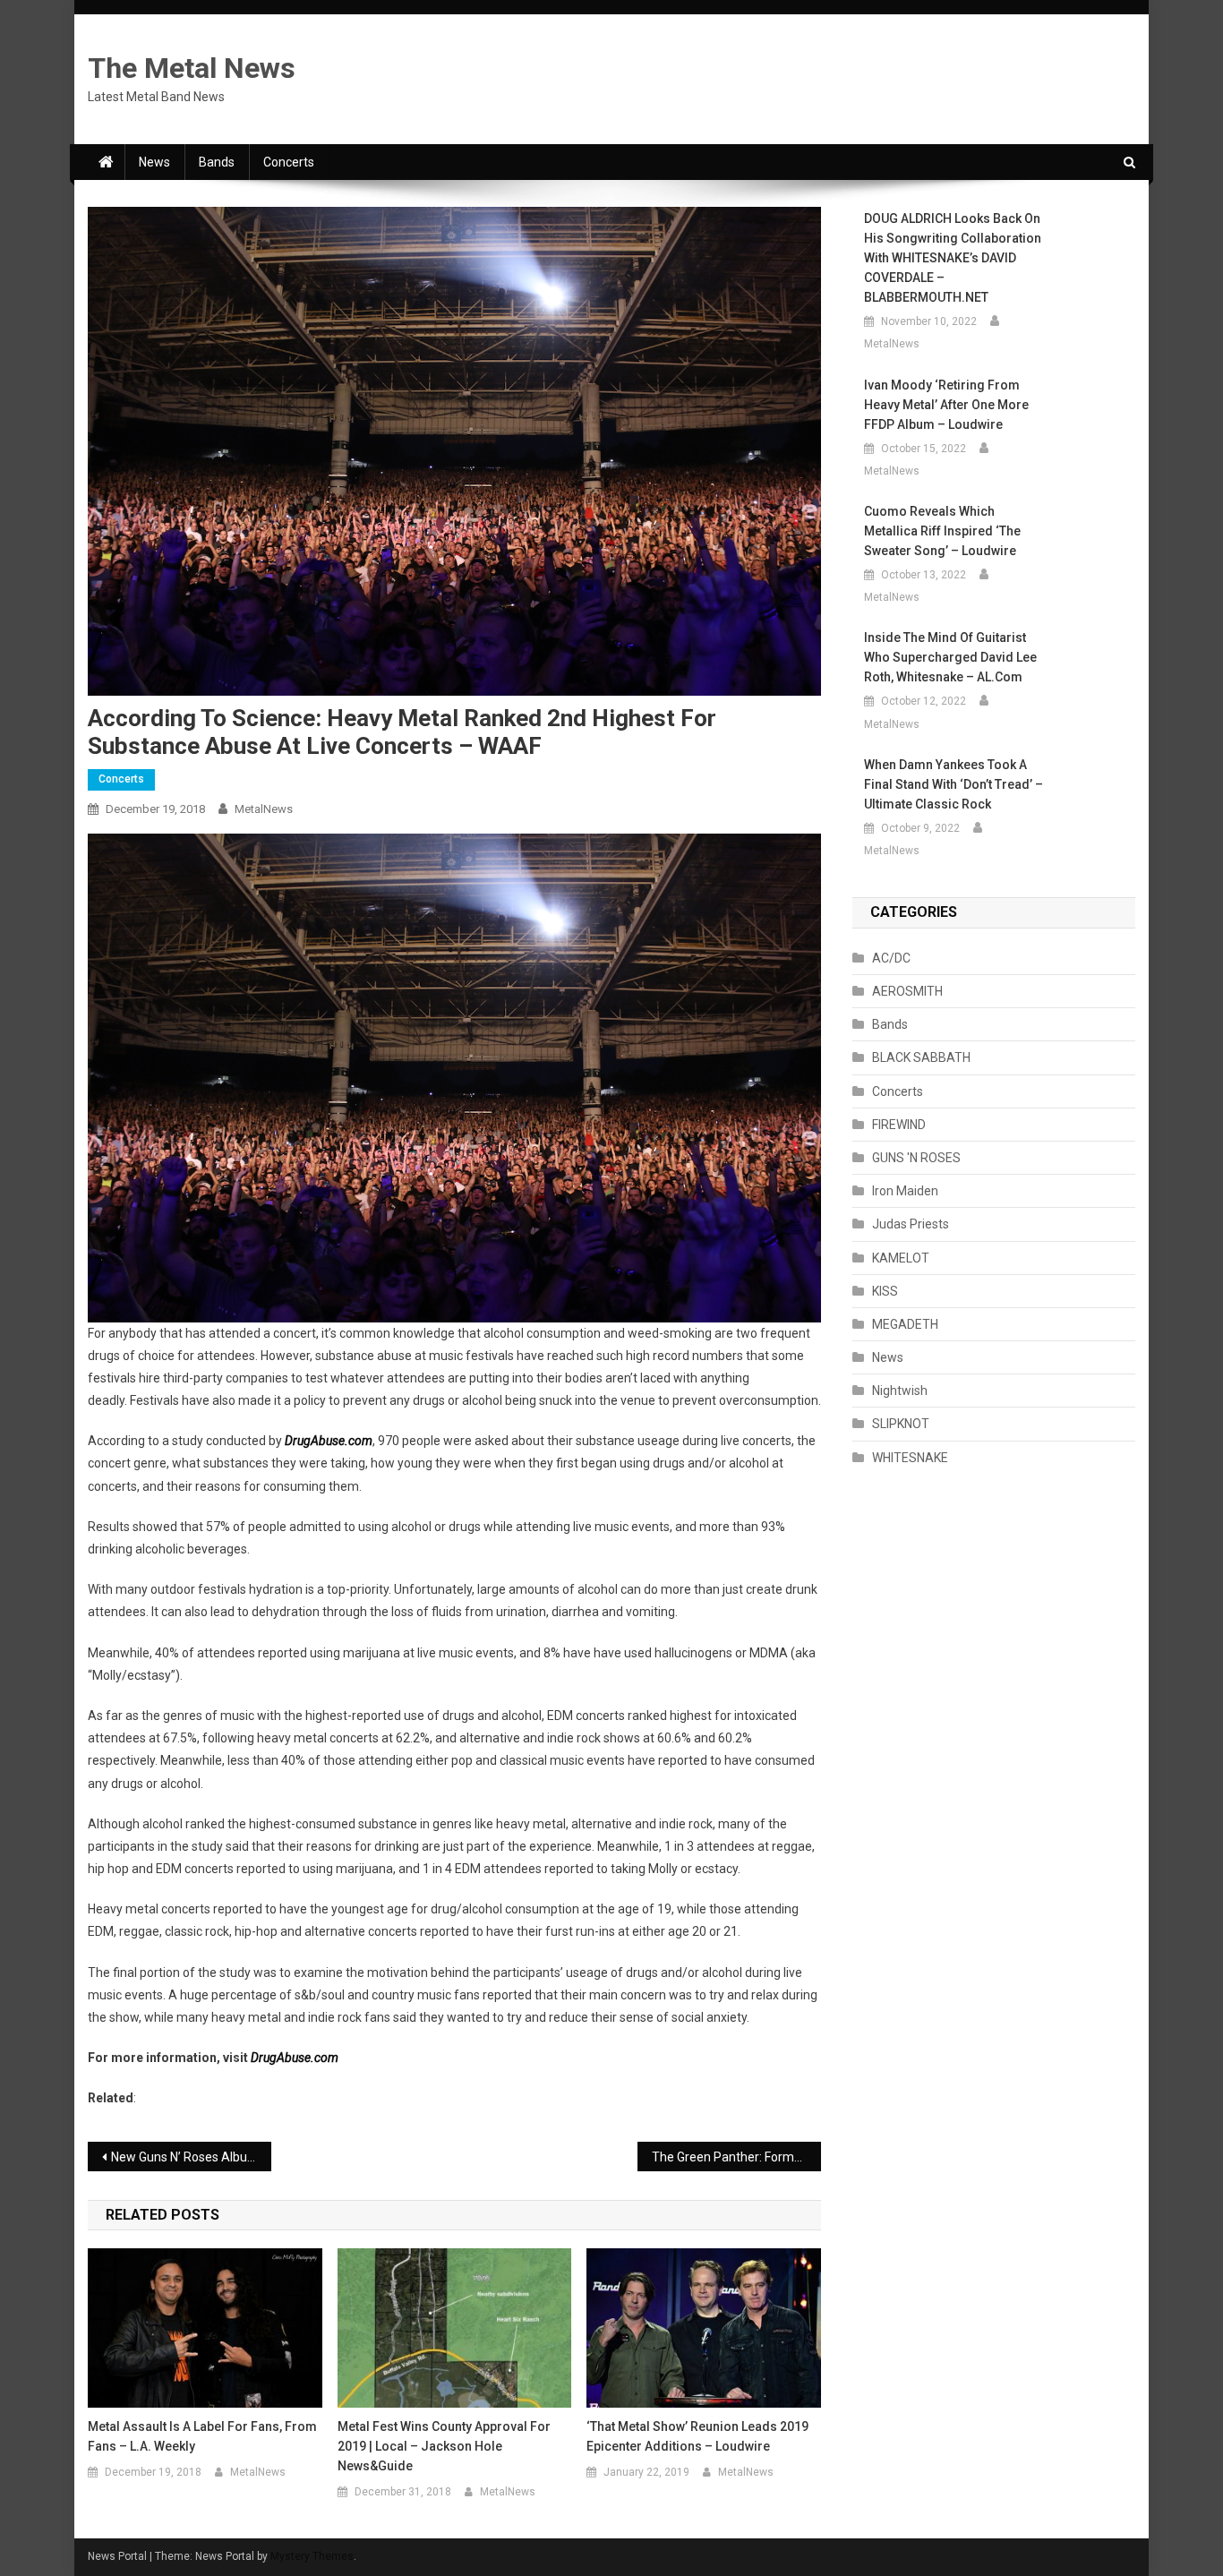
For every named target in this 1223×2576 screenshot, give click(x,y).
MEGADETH (905, 1324)
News (154, 162)
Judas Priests (911, 1224)
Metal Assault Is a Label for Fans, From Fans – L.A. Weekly (202, 2436)
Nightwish (900, 1391)
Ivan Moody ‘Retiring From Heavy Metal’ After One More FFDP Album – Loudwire (946, 405)
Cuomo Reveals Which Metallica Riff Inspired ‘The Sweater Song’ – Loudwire (942, 531)
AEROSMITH (907, 991)
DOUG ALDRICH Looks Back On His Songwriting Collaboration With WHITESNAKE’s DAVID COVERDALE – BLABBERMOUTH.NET (953, 258)
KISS (885, 1291)
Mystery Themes (312, 2556)
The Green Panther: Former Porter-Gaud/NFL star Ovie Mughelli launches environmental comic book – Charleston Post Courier (736, 2157)
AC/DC (891, 958)
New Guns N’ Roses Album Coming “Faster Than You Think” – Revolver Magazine (191, 2157)
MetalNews (264, 809)
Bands (217, 162)
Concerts (289, 162)
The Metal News (192, 68)
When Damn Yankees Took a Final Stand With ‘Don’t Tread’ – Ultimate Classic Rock (954, 784)
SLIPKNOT (901, 1424)
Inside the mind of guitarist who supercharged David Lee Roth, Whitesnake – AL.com (950, 657)
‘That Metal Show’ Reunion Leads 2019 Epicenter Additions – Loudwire (697, 2436)
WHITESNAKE (910, 1458)
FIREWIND (899, 1125)
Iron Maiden (905, 1191)
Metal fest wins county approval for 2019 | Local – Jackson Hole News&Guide (444, 2446)
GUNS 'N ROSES (916, 1158)
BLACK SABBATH (921, 1057)
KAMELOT (901, 1258)
